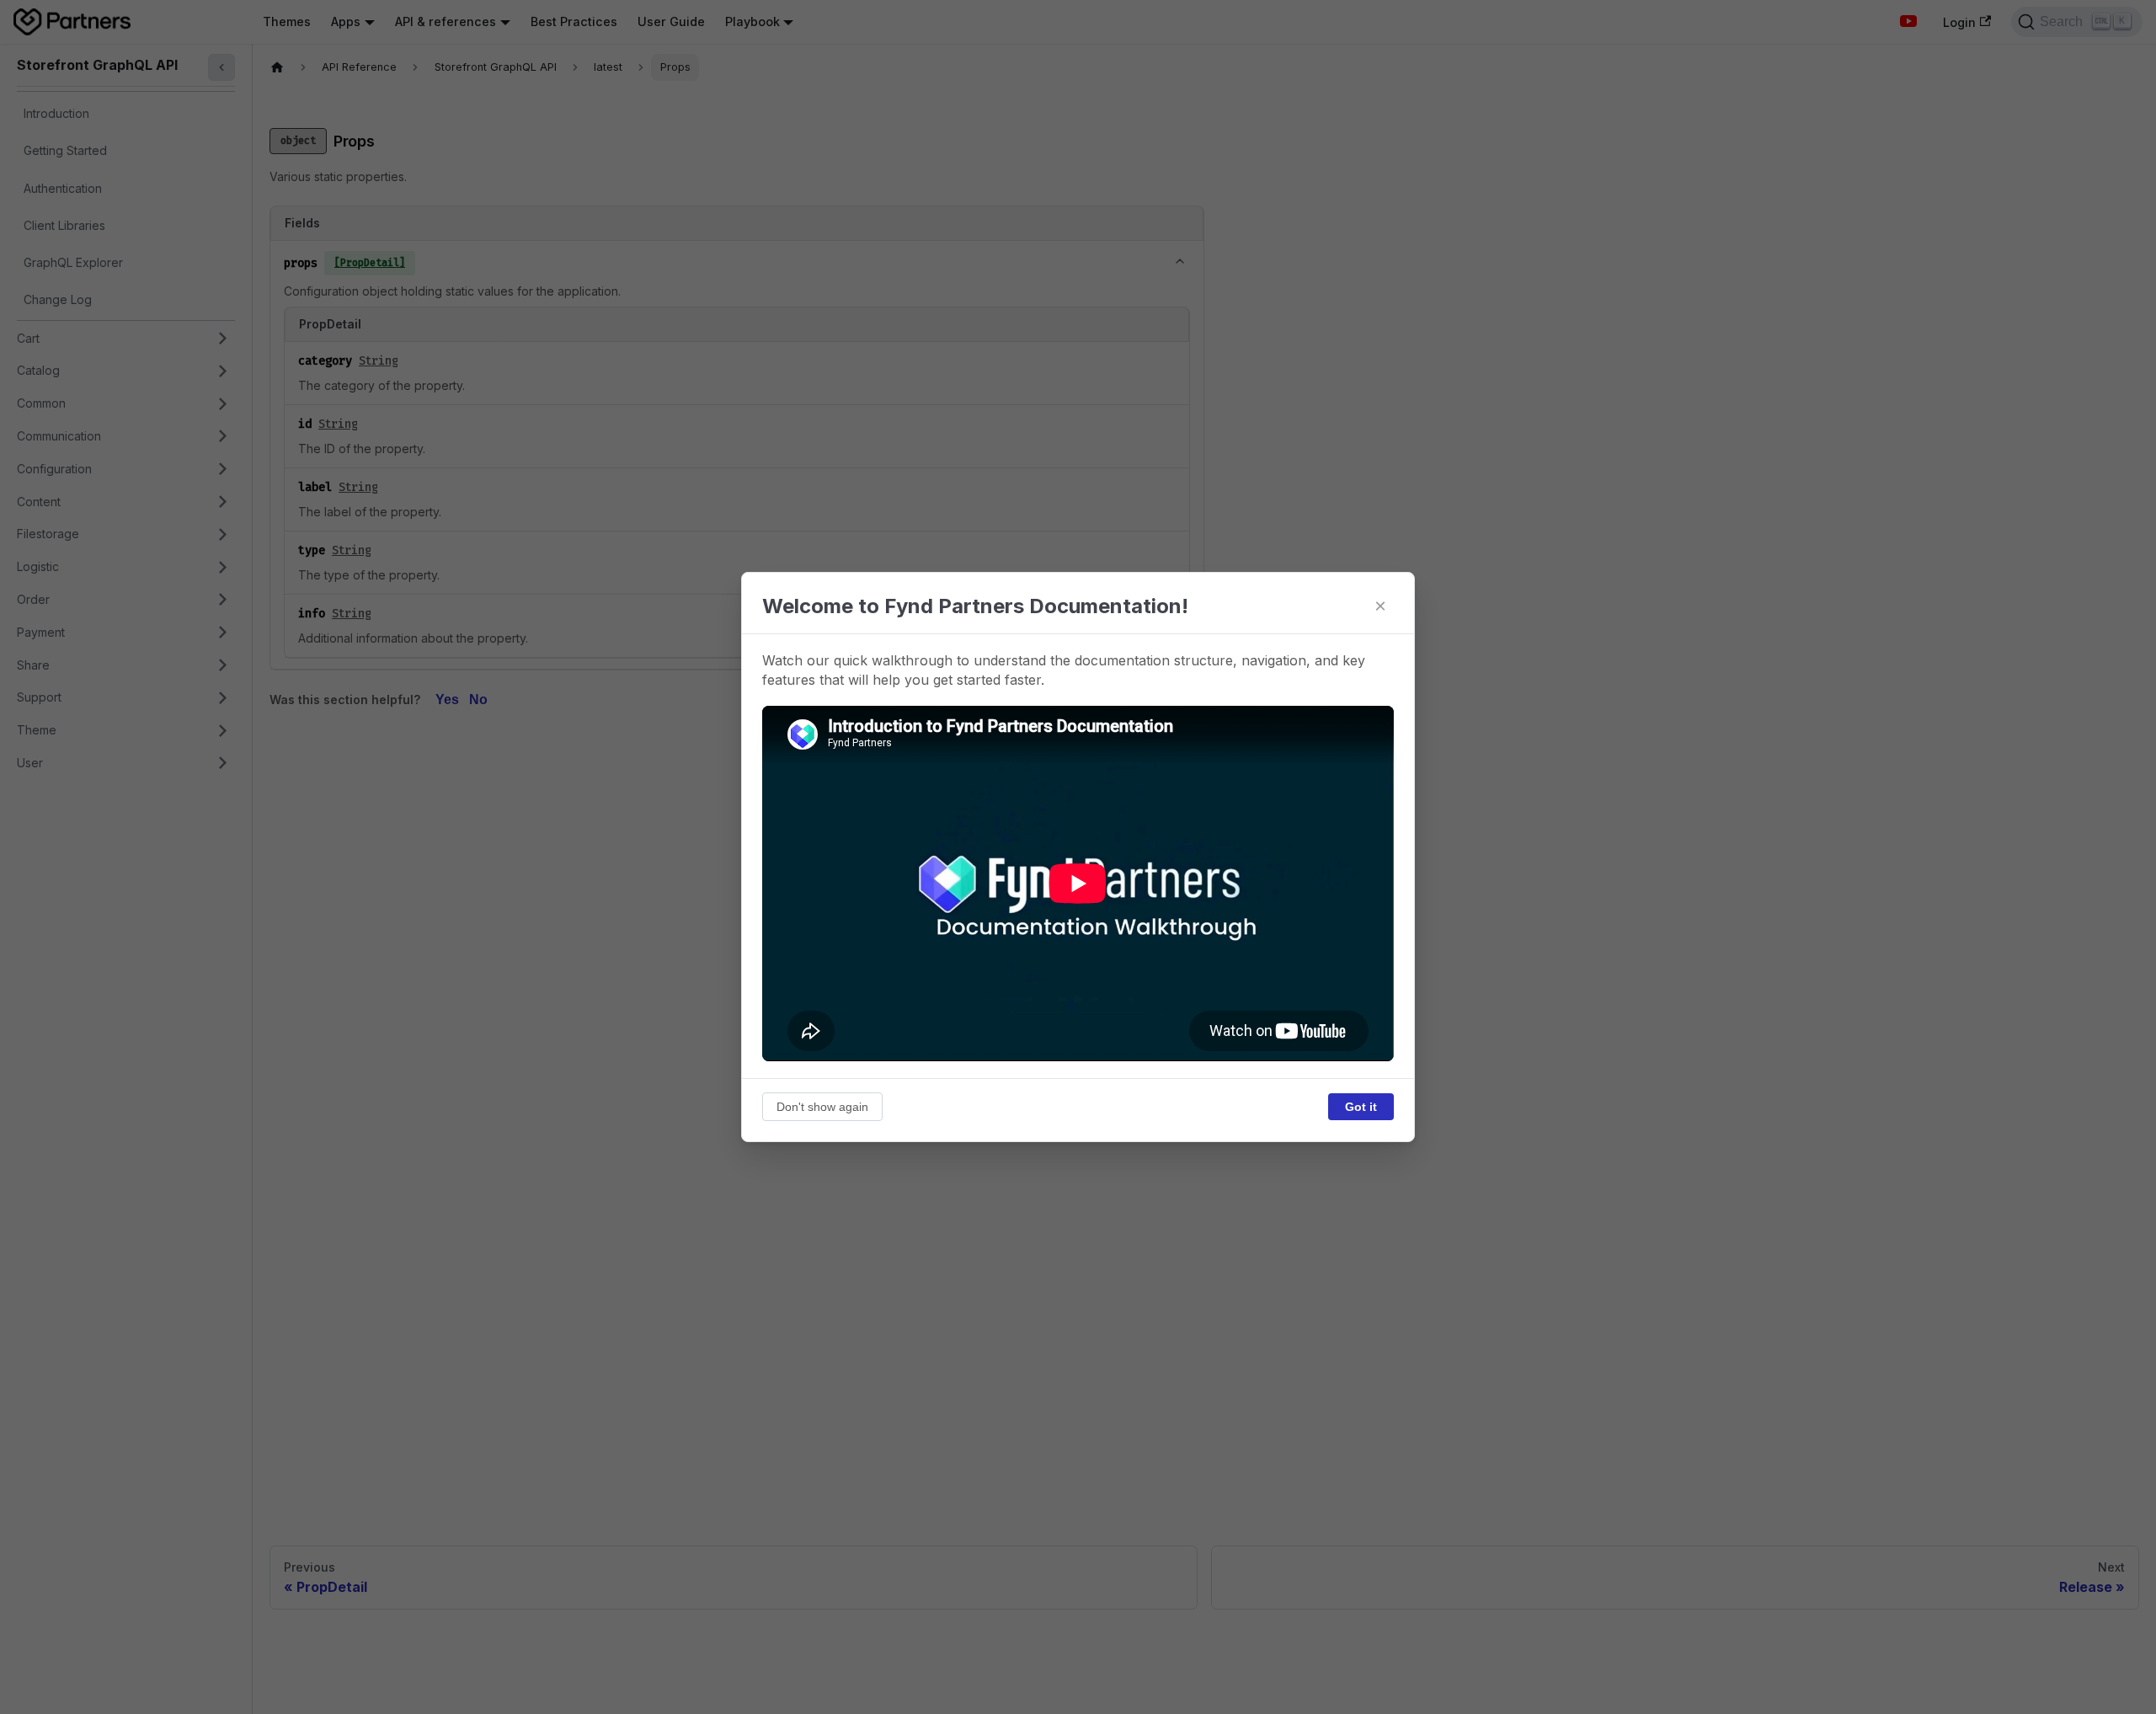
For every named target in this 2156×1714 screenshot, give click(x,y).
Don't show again (822, 1107)
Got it (1361, 1107)
